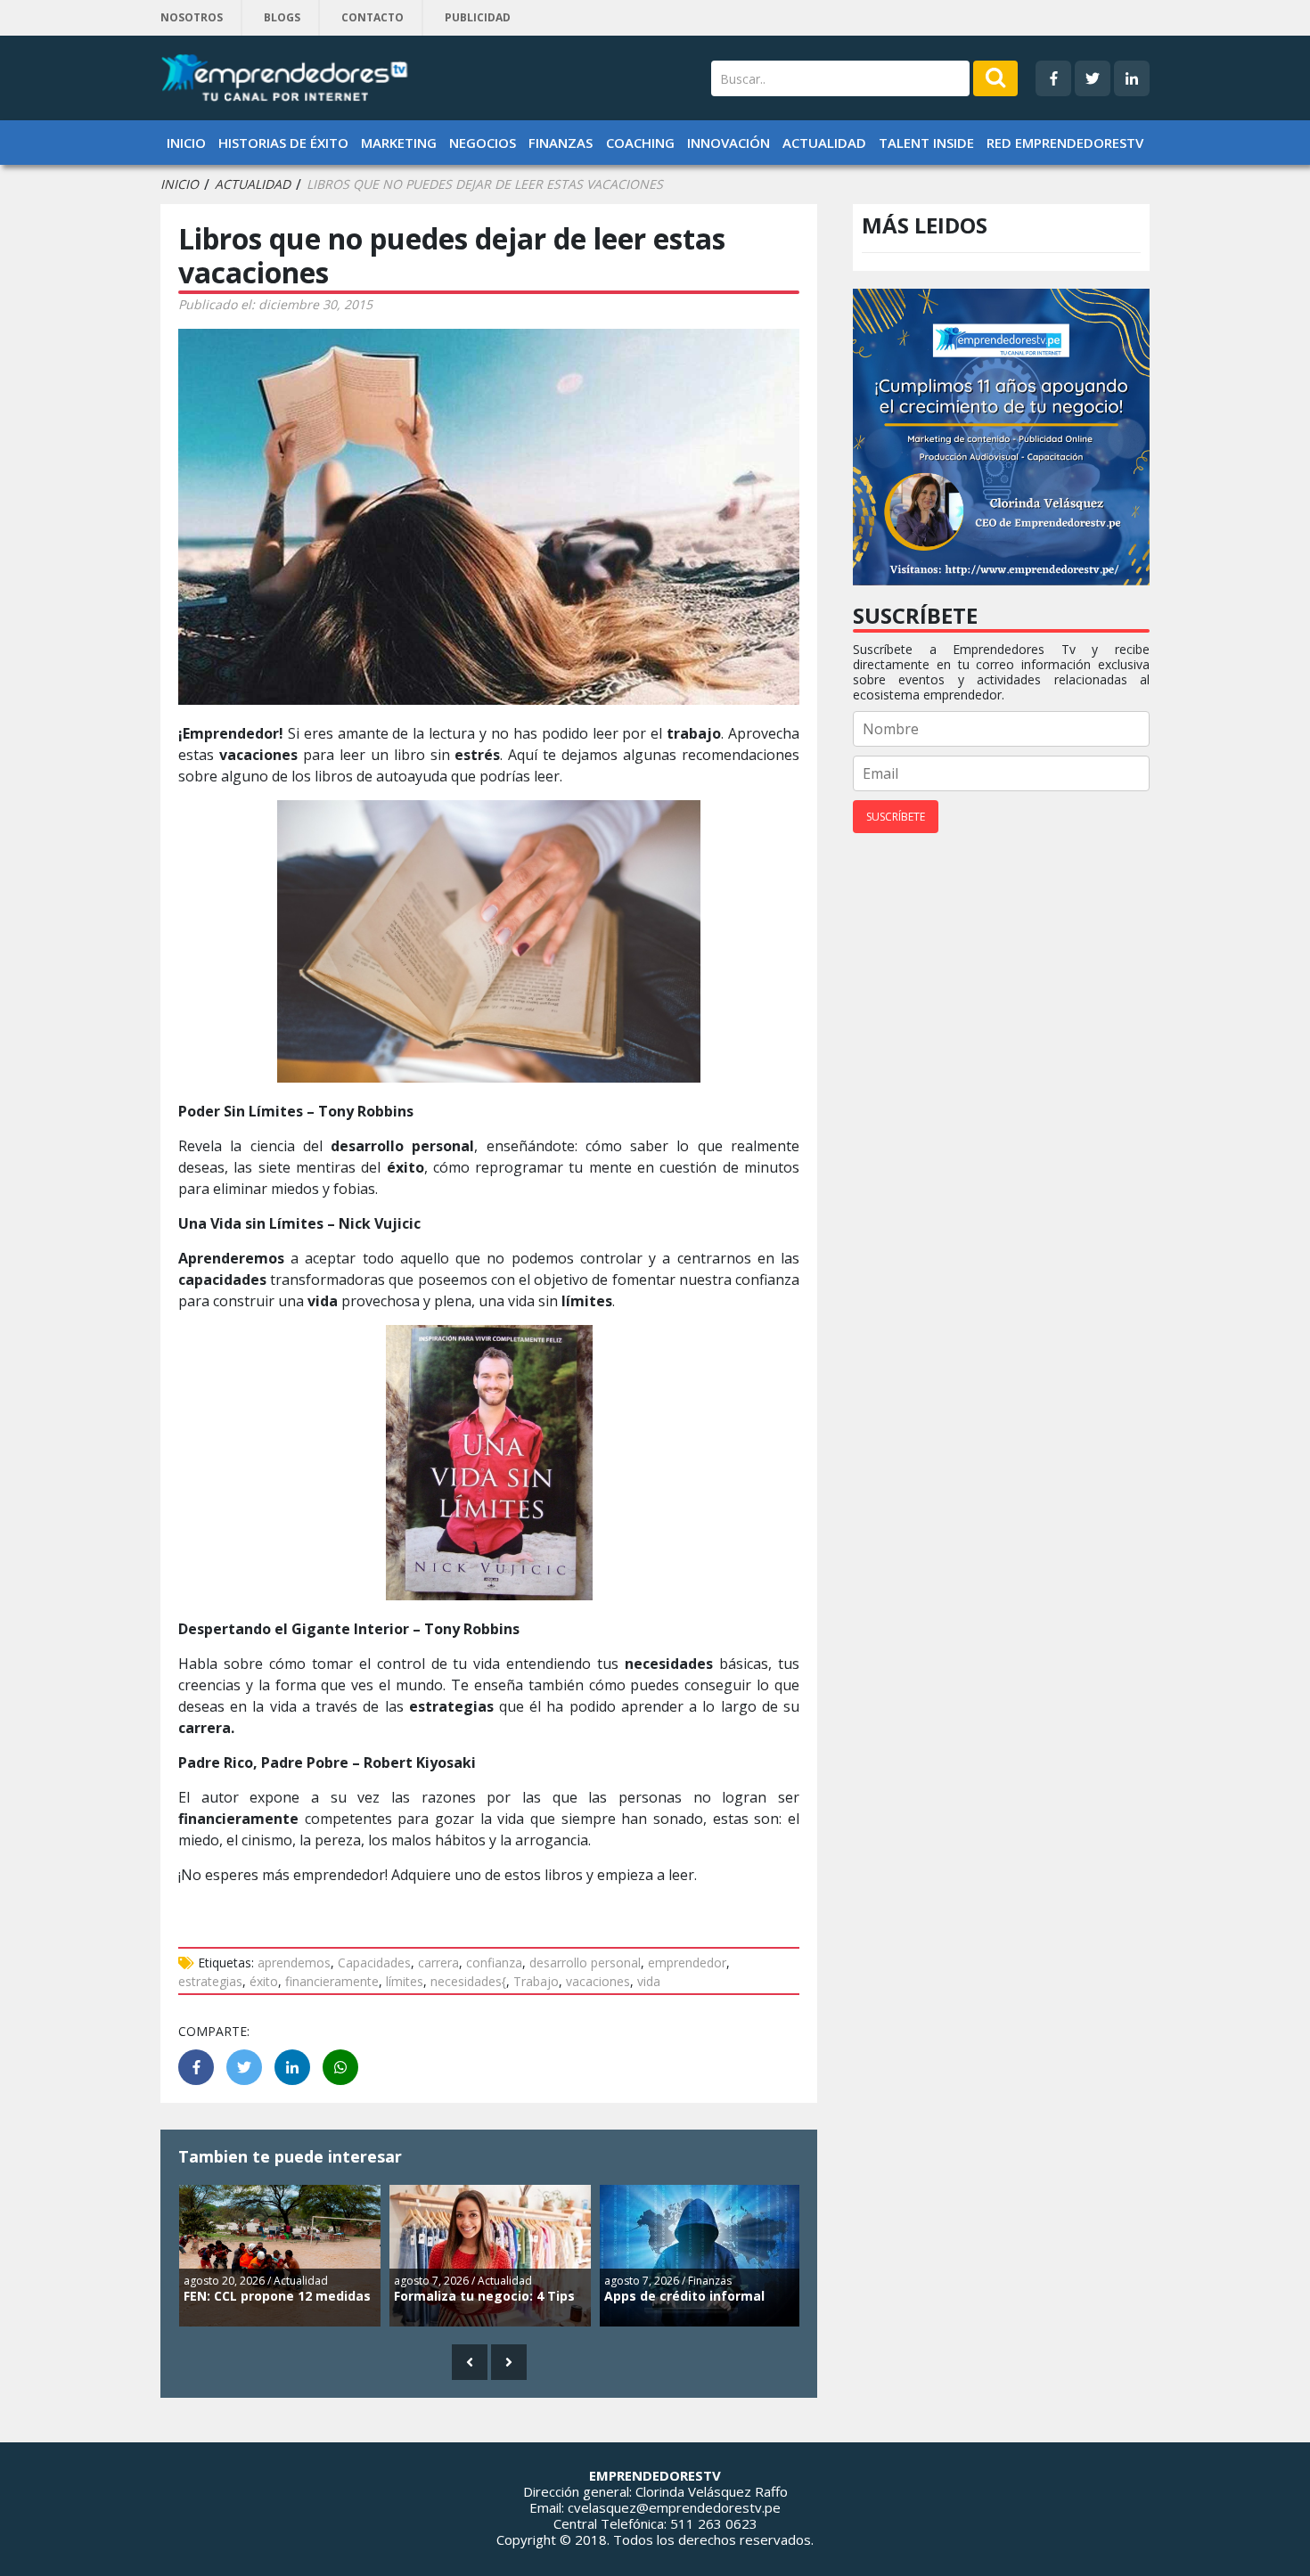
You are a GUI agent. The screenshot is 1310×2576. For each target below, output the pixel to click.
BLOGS (282, 17)
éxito (264, 1981)
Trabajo (536, 1981)
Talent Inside (926, 143)
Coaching (640, 143)
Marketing (399, 143)
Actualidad (824, 143)
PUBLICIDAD (478, 17)
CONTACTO (373, 17)
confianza (494, 1963)
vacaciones (598, 1981)
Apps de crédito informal (684, 2296)
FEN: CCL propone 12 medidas (277, 2296)
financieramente (332, 1981)
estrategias (210, 1981)
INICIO (180, 184)
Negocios (483, 143)
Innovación (729, 143)
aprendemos (294, 1963)
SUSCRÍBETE (896, 817)
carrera (438, 1963)
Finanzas (561, 143)
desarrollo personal (585, 1963)
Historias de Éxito (283, 143)
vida (649, 1981)
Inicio (186, 143)
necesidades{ (468, 1981)
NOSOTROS (192, 17)
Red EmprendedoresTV (1065, 143)
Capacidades (374, 1963)
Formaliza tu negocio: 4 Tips (484, 2296)
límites (405, 1981)
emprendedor (687, 1963)
